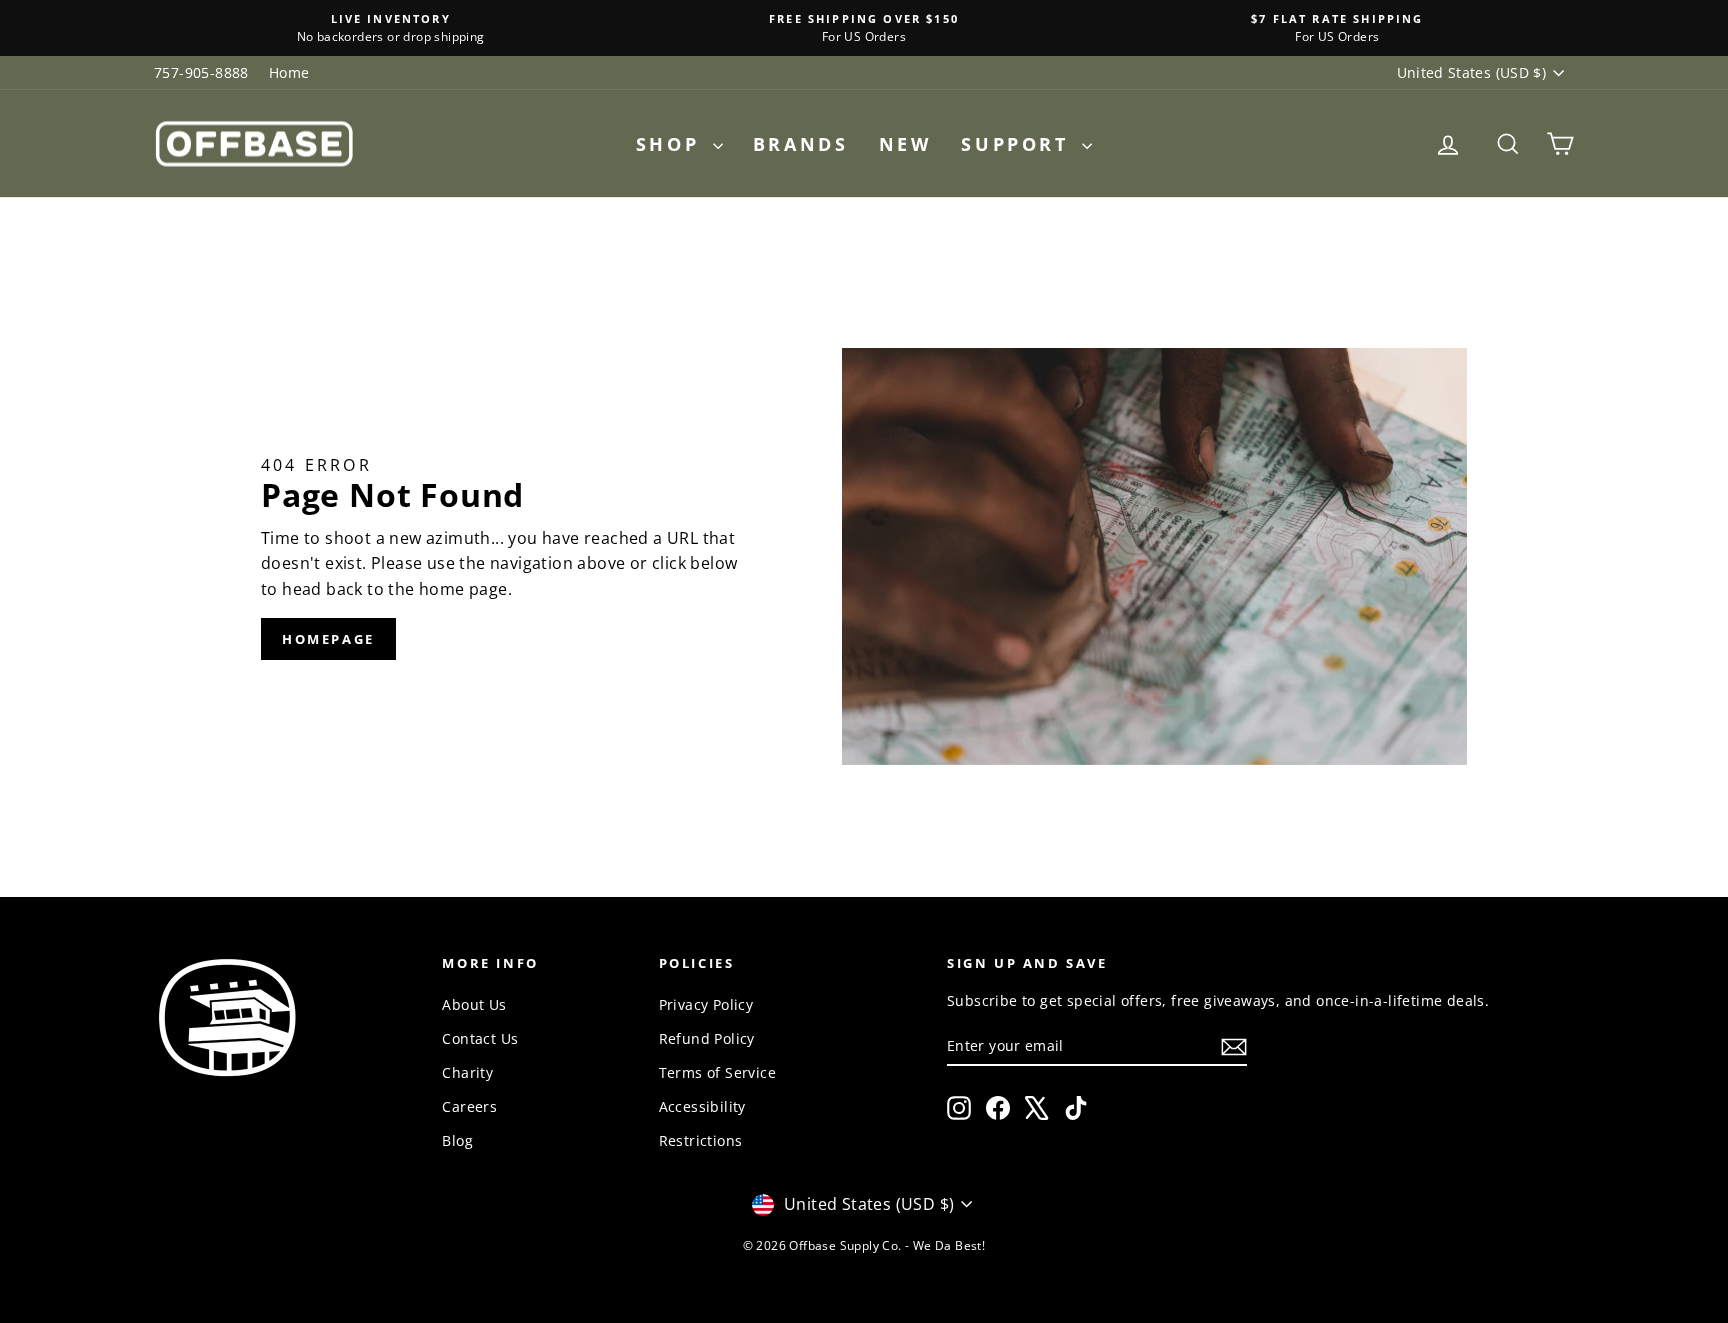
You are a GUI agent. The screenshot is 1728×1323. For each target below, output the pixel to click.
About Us (474, 1004)
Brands (801, 144)
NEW (905, 144)
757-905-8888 (201, 72)
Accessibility (702, 1106)
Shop (672, 144)
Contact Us (480, 1038)
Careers (469, 1106)
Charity (467, 1072)
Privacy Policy (706, 1004)
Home (289, 72)
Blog (457, 1140)
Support (1019, 144)
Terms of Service (717, 1072)
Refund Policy (707, 1038)
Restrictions (701, 1140)
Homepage (328, 639)
